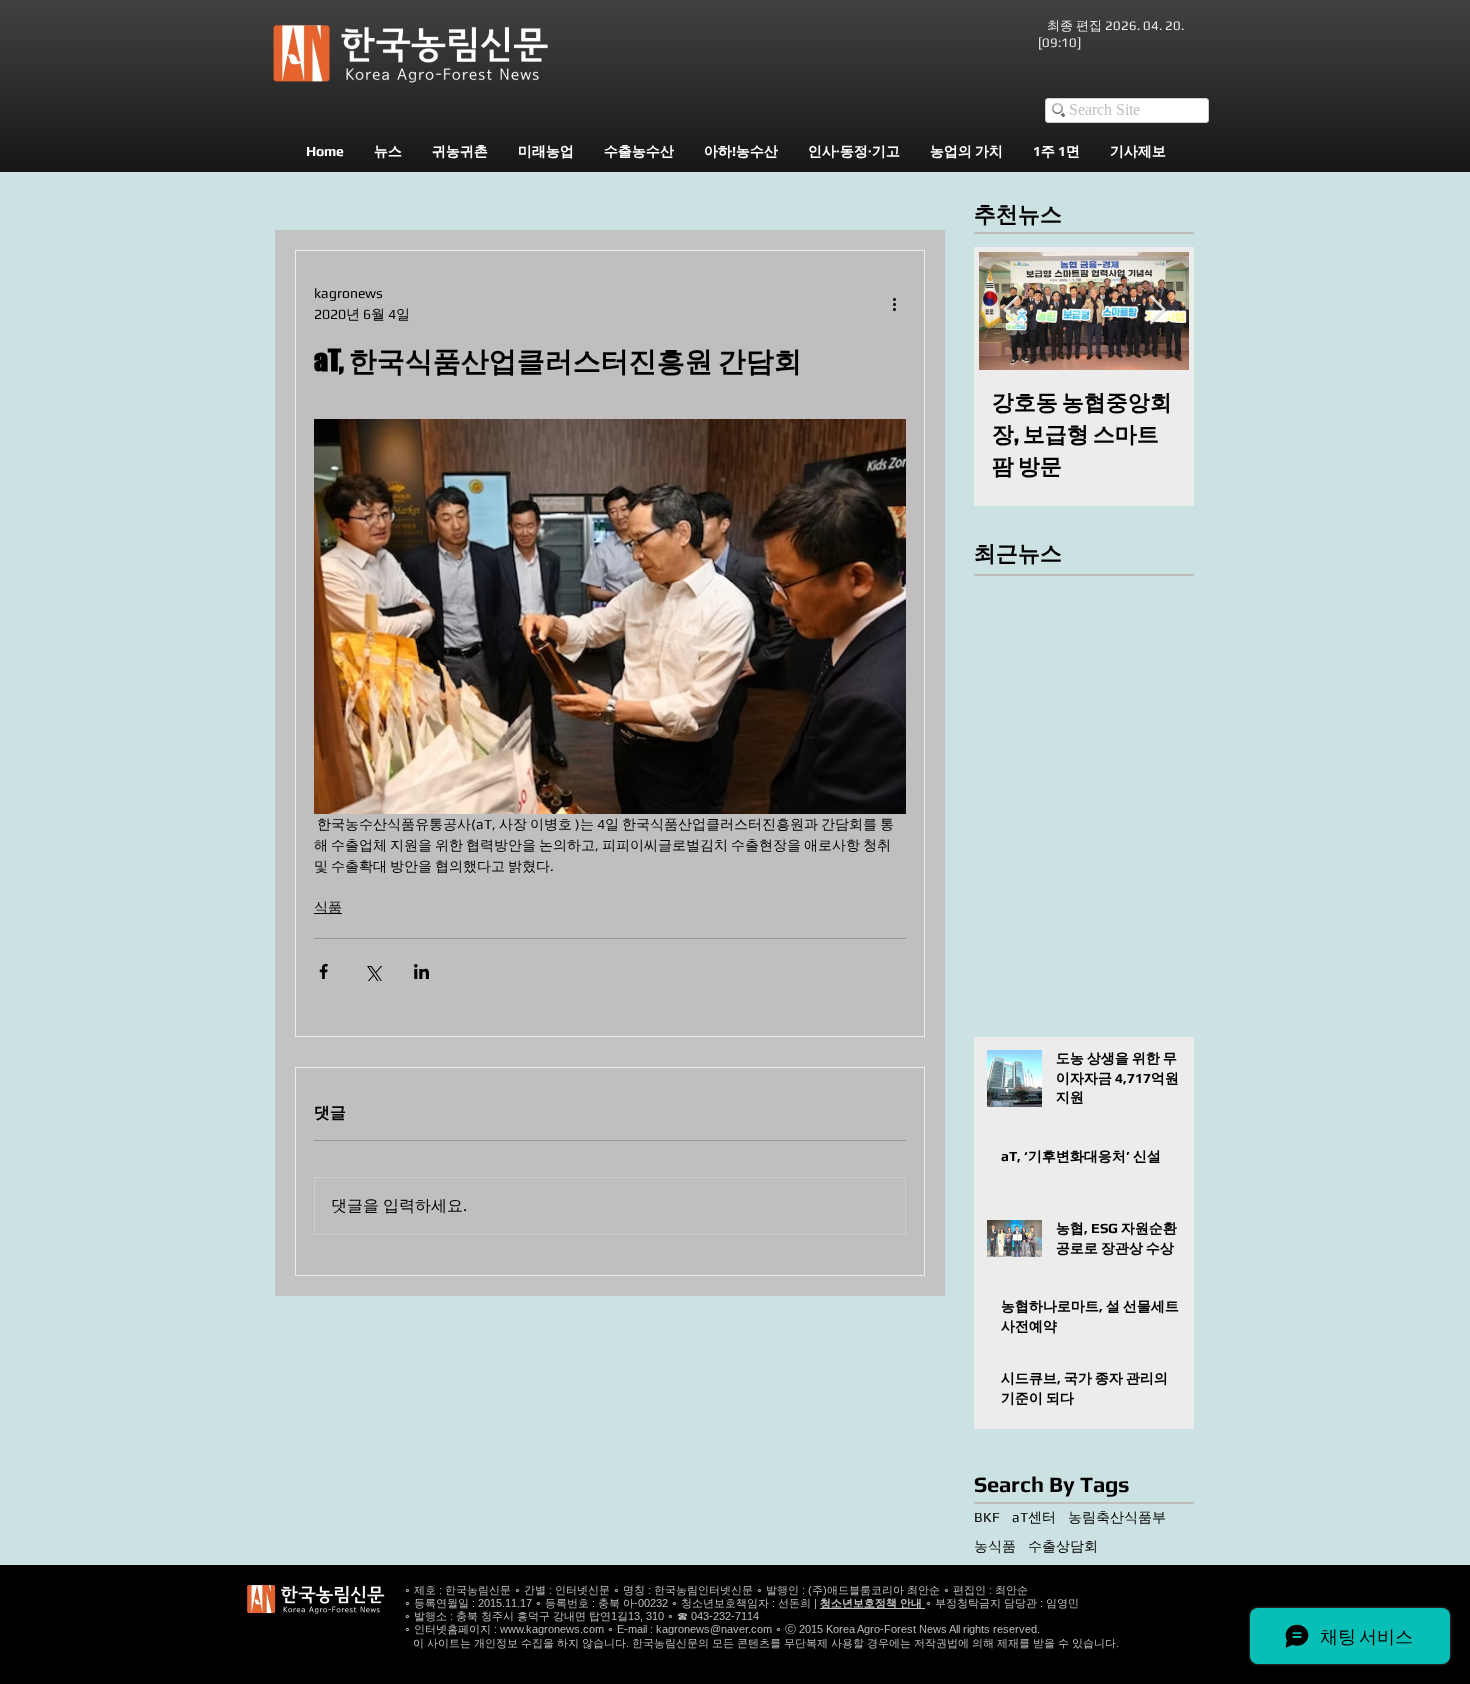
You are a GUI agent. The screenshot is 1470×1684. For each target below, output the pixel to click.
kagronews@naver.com (714, 1629)
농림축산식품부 (1117, 1517)
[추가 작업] (894, 304)
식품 (328, 907)
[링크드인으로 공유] (421, 971)
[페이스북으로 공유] (323, 971)
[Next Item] (1157, 310)
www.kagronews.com (552, 1629)
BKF (987, 1517)
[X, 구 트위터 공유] (372, 971)
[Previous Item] (1011, 310)
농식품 (995, 1546)
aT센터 (1034, 1517)
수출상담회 (1063, 1546)
